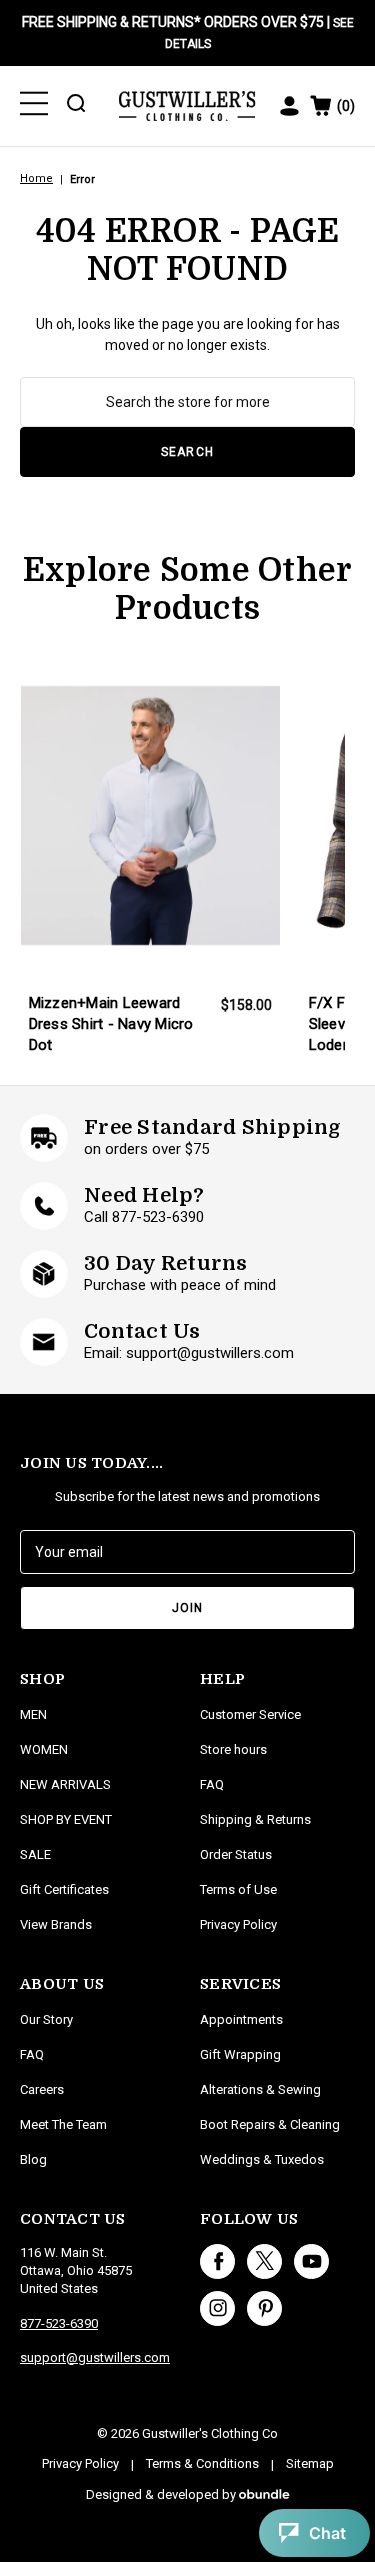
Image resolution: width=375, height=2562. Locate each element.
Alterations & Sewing (260, 2089)
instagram (217, 2308)
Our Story (46, 2019)
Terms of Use (238, 1889)
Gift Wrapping (240, 2054)
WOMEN (44, 1749)
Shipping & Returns (255, 1819)
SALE (35, 1854)
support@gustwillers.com (95, 2357)
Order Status (236, 1854)
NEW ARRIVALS (65, 1784)
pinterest (264, 2308)
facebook (217, 2261)
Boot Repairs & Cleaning (270, 2124)
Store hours (233, 1749)
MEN (33, 1714)
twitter (264, 2261)
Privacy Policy (238, 1924)
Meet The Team (63, 2124)
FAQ (32, 2054)
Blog (33, 2159)
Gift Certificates (64, 1889)
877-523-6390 (59, 2323)
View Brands (56, 1924)
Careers (42, 2089)
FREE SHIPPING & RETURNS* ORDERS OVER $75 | (188, 32)
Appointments (241, 2019)
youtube (311, 2261)
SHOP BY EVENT (66, 1819)
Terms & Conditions (202, 2463)
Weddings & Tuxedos (262, 2159)
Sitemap (310, 2463)
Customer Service (250, 1714)
